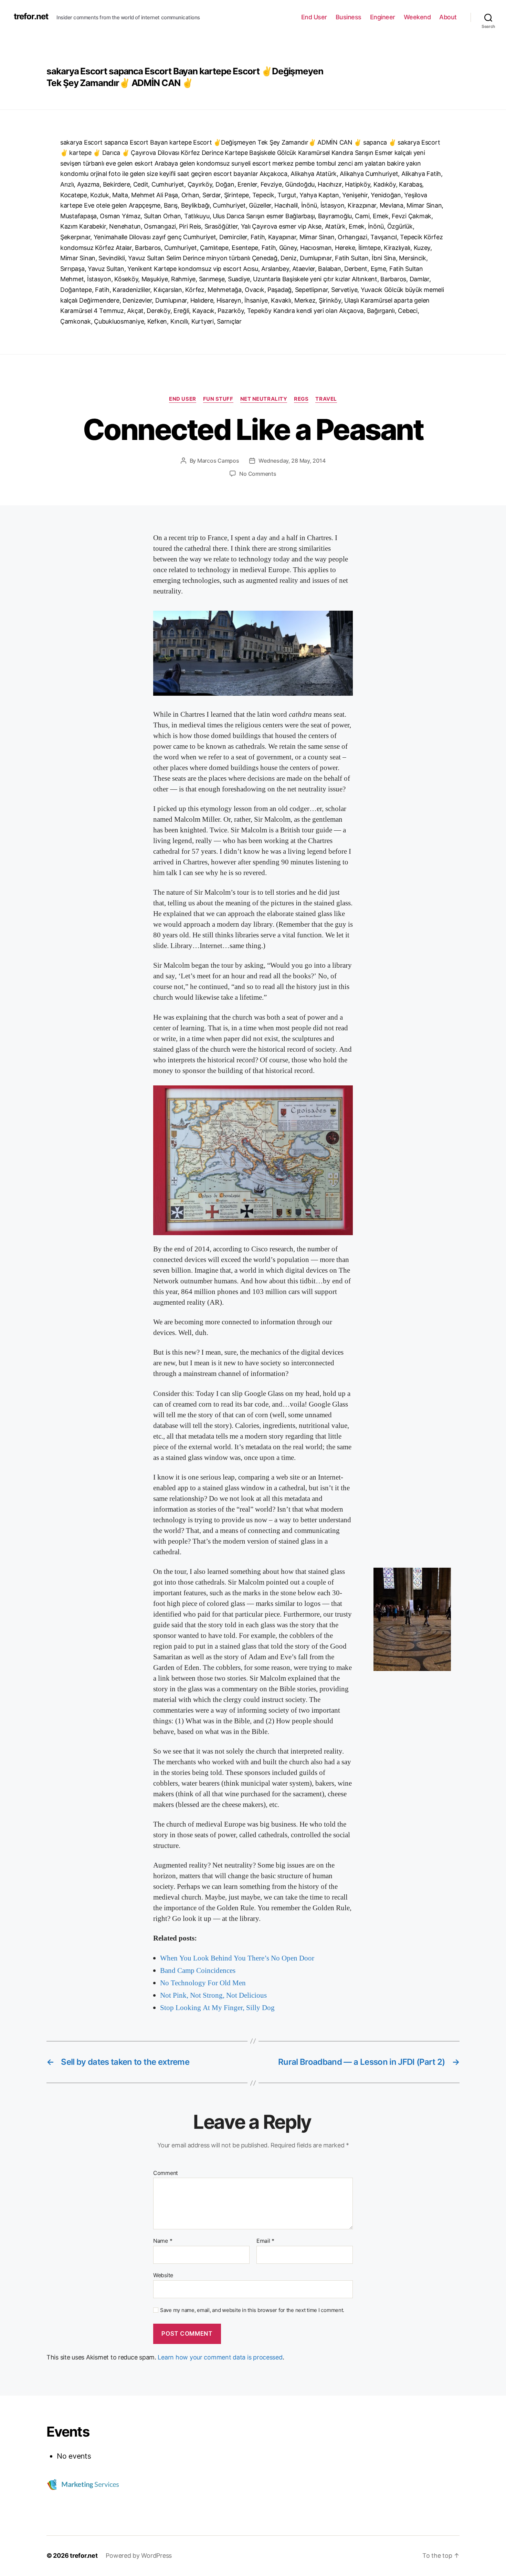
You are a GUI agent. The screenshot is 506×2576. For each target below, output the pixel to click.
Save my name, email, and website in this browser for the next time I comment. (252, 2310)
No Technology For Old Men (203, 1983)
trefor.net (31, 17)
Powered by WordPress (139, 2556)
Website (163, 2275)
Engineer (383, 17)
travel (326, 399)
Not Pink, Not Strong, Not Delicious (213, 1995)
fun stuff (218, 399)
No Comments (258, 474)
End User (314, 17)
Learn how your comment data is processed (220, 2357)
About (448, 17)
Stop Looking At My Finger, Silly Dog (217, 2008)
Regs (301, 399)
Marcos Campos (218, 461)
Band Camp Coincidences (198, 1971)
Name (163, 2241)
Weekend (417, 17)
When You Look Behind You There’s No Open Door (237, 1958)
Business (349, 17)
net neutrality (264, 399)
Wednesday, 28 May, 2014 (292, 461)
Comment (166, 2173)
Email (265, 2241)
